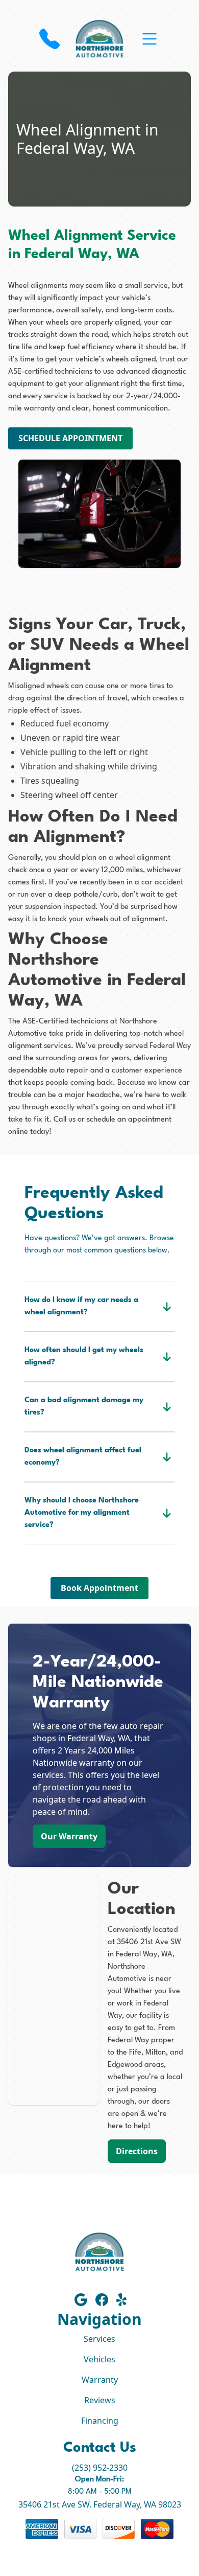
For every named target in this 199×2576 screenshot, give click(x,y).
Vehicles (99, 2359)
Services (99, 2339)
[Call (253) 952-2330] (49, 39)
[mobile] (150, 39)
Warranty (100, 2380)
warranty (40, 409)
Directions (137, 2151)
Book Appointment (99, 1588)
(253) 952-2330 (100, 2468)
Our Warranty (69, 1836)
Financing (100, 2421)
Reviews (100, 2400)
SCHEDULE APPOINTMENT (70, 438)
